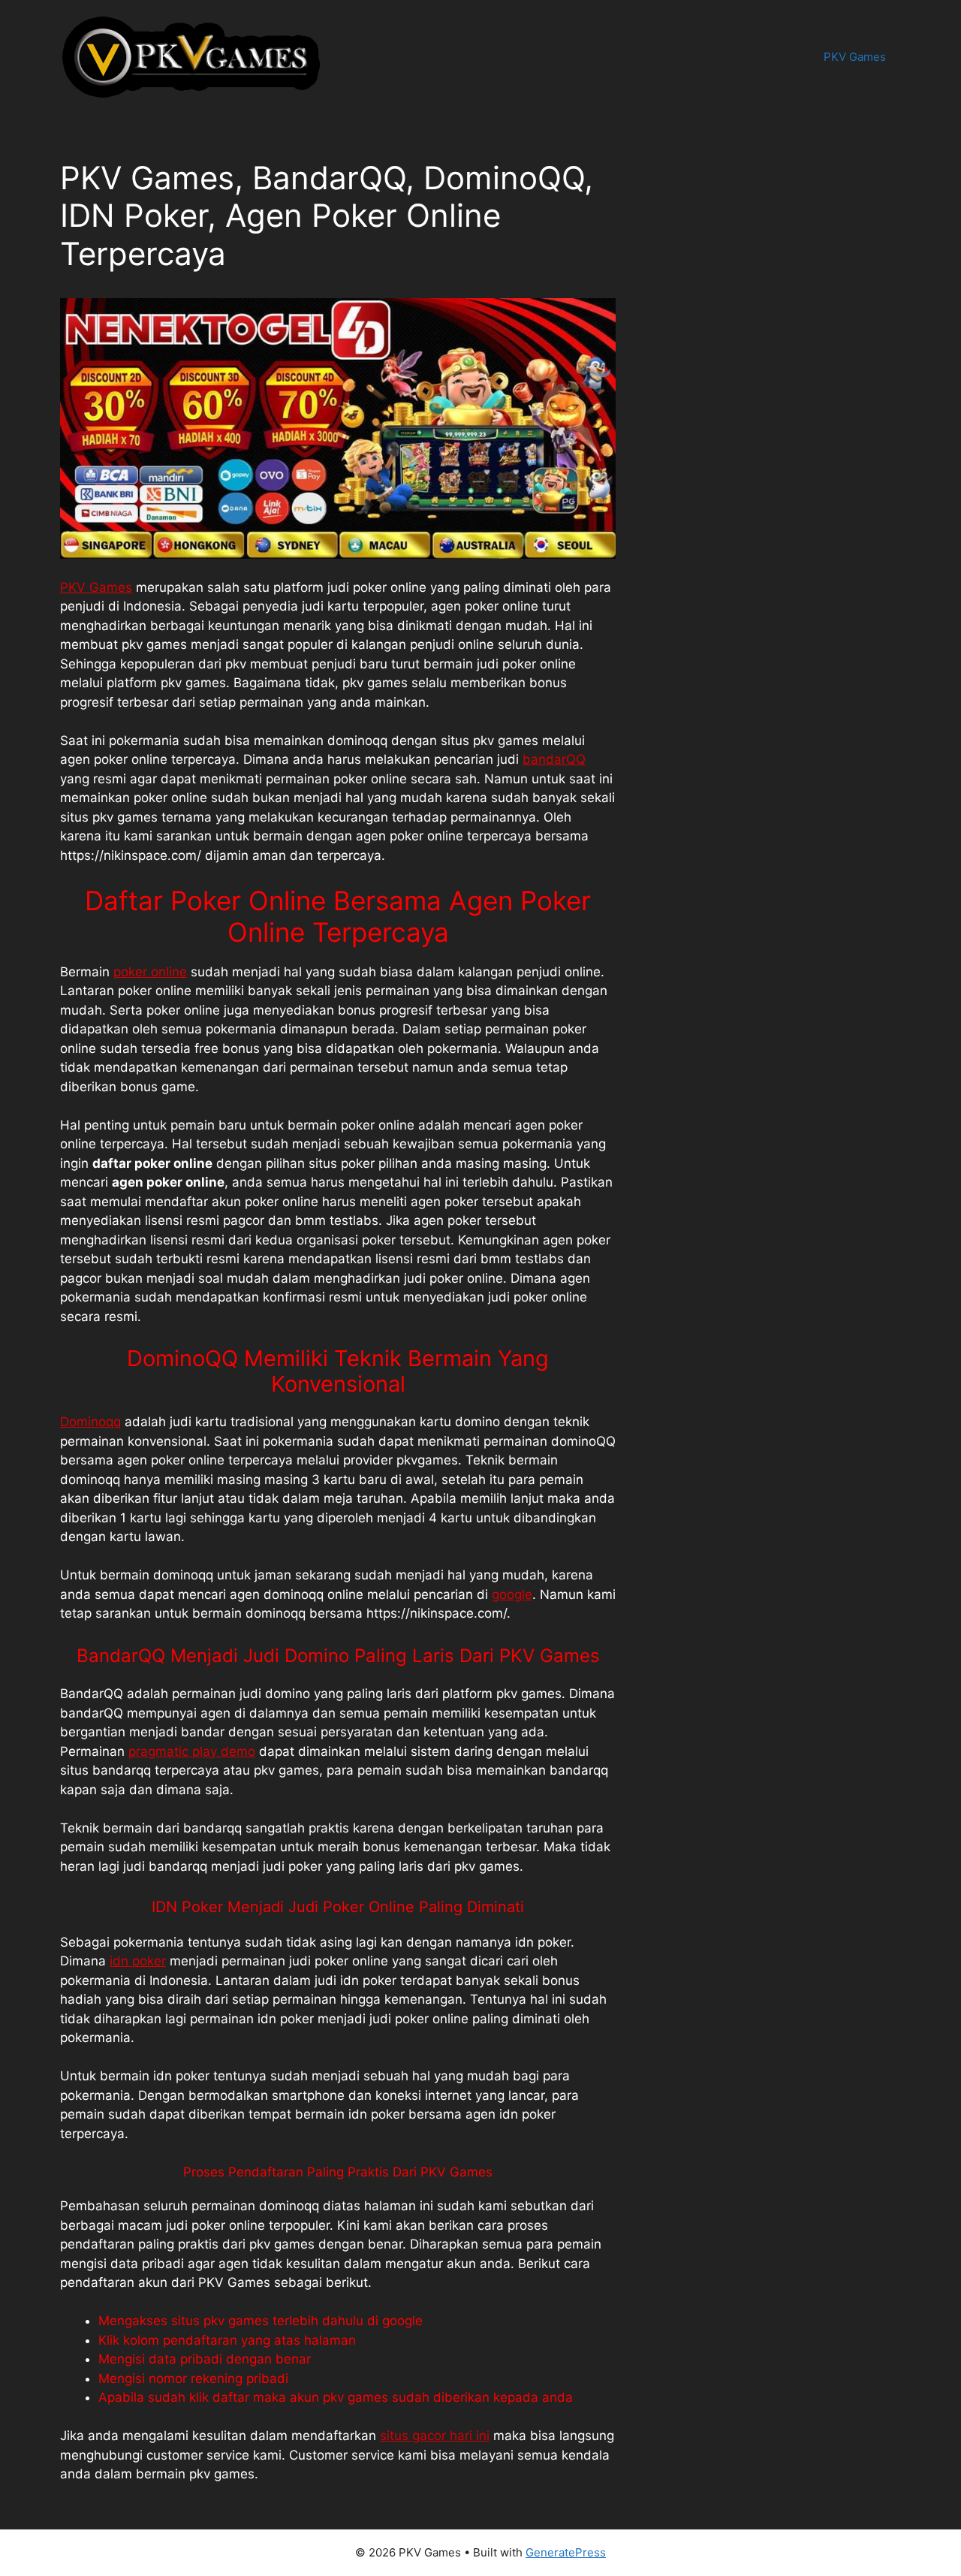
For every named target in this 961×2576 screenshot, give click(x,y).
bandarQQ (554, 759)
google (512, 1594)
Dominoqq (90, 1422)
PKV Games (388, 57)
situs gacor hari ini (435, 2436)
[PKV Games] (191, 56)
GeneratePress (566, 2552)
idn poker (138, 1961)
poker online (150, 972)
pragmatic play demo (192, 1751)
